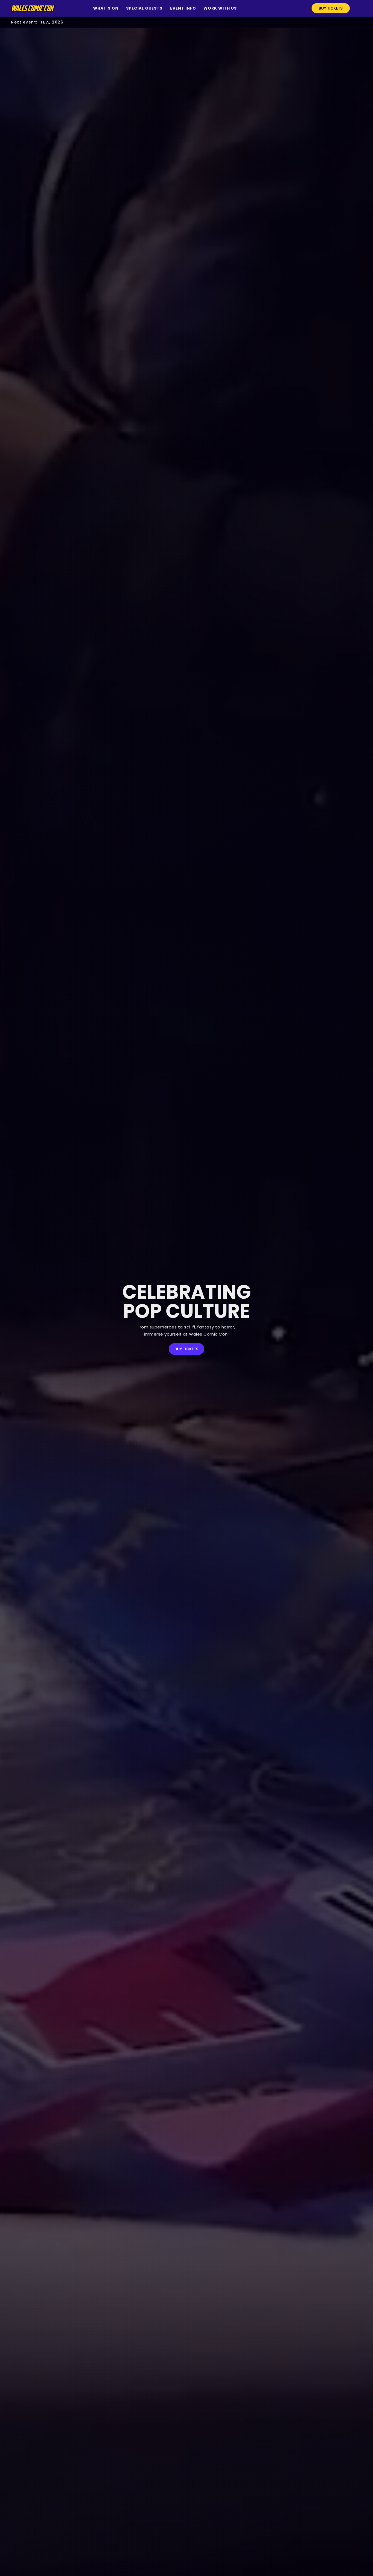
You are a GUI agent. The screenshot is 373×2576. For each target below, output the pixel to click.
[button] (106, 8)
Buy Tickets (331, 8)
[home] (33, 8)
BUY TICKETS (187, 1349)
